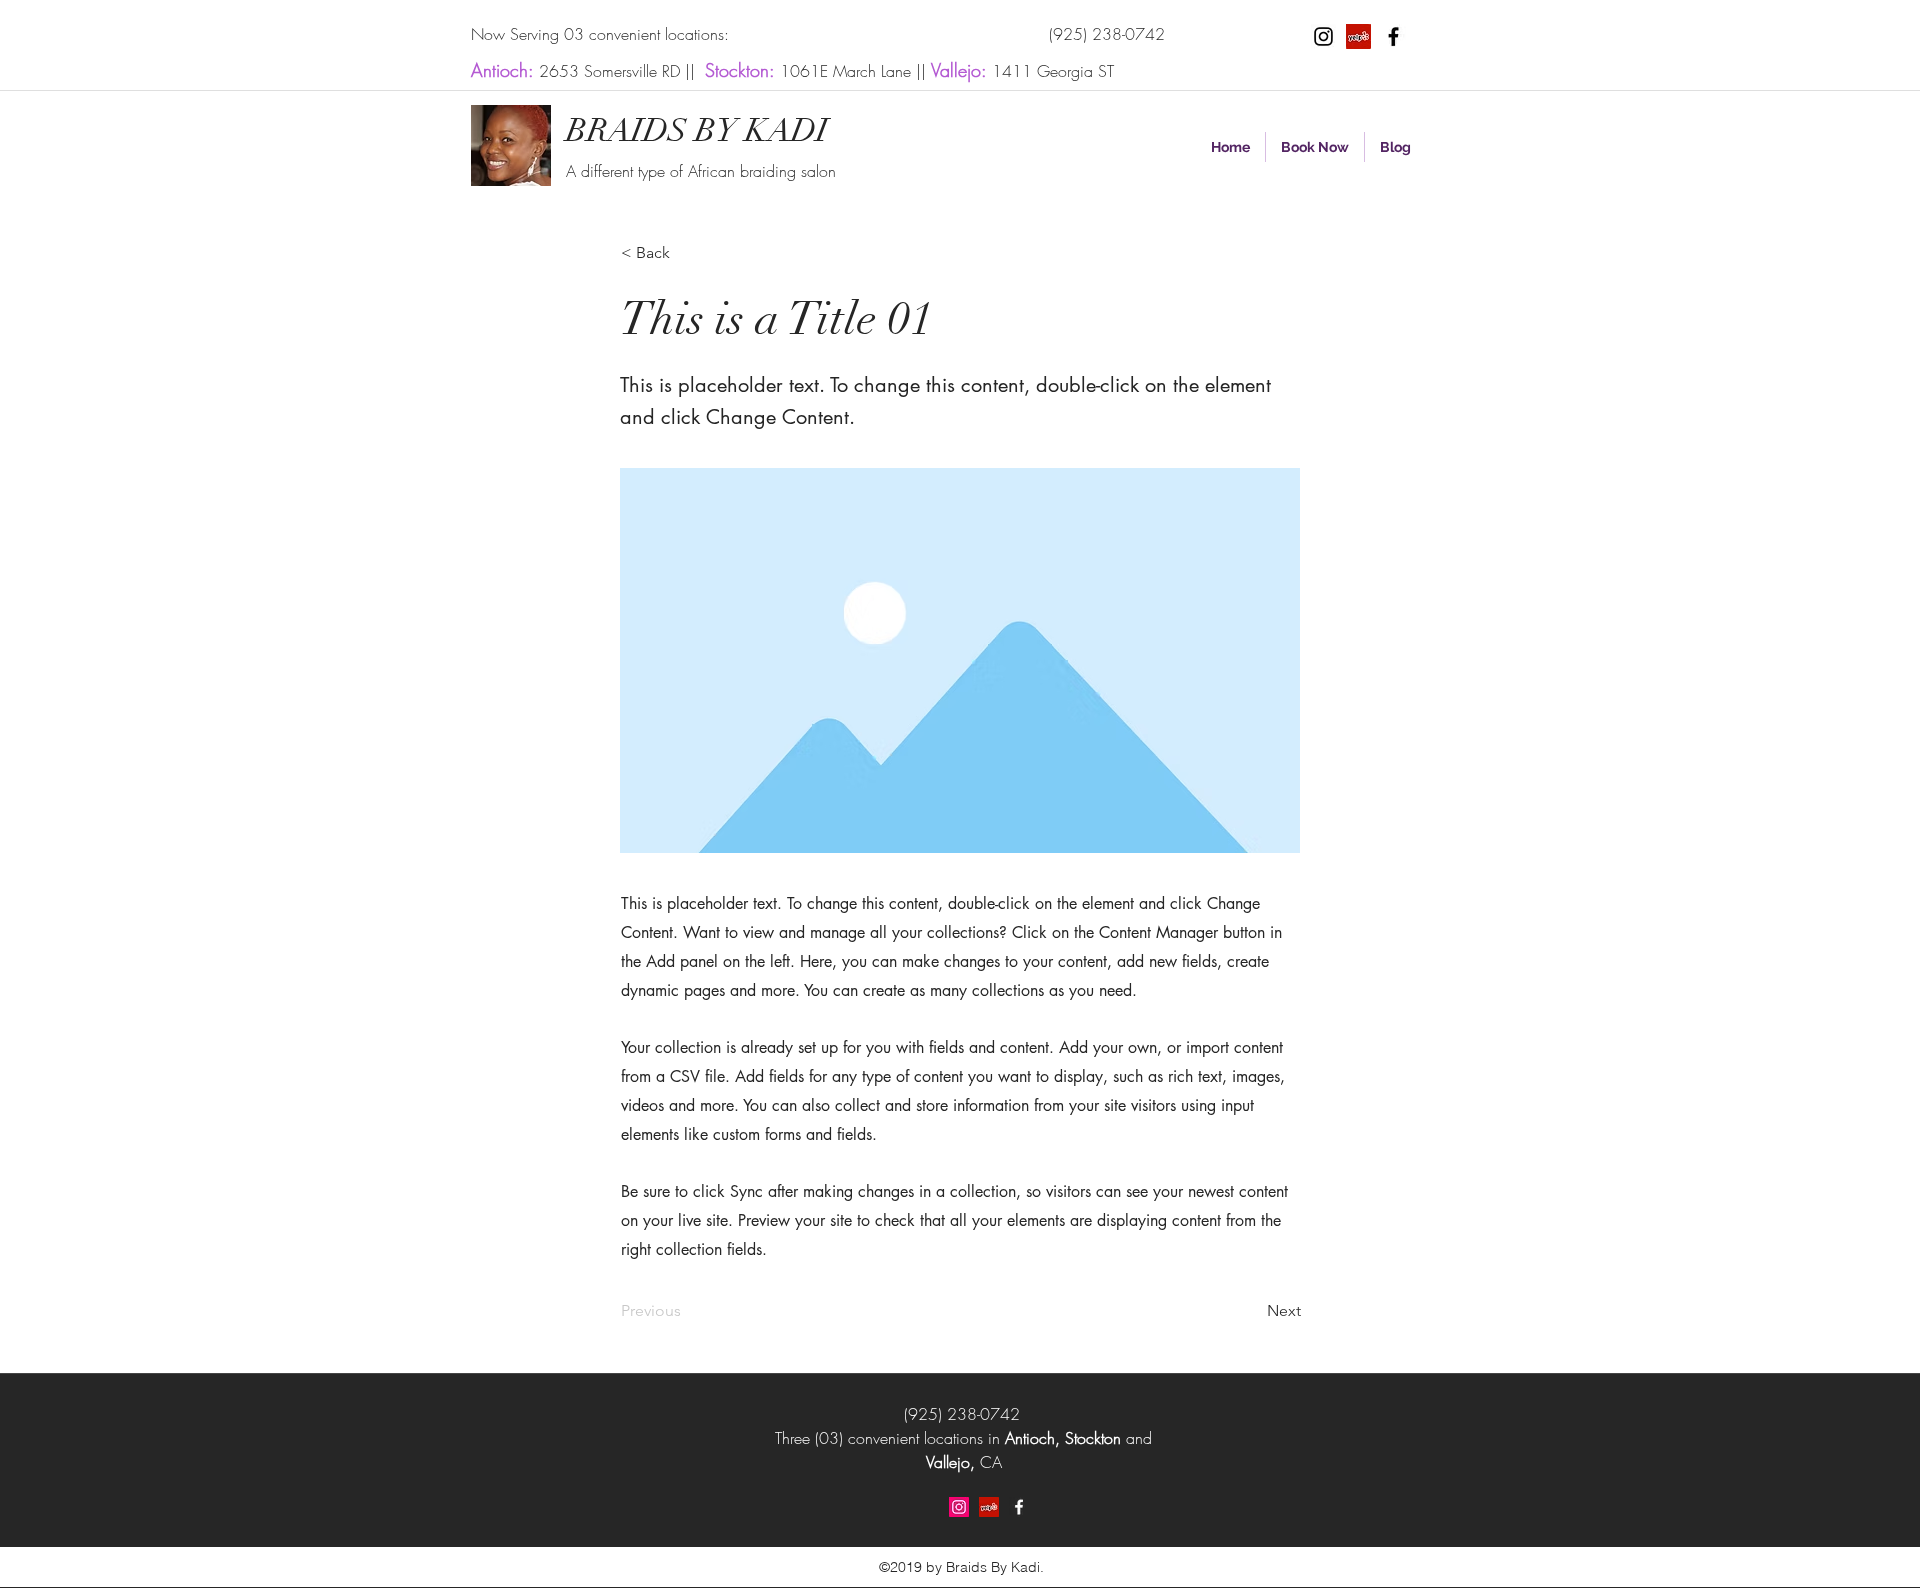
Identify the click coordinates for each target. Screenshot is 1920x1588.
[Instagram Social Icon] (959, 1507)
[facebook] (1393, 36)
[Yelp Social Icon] (1358, 36)
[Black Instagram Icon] (1323, 36)
